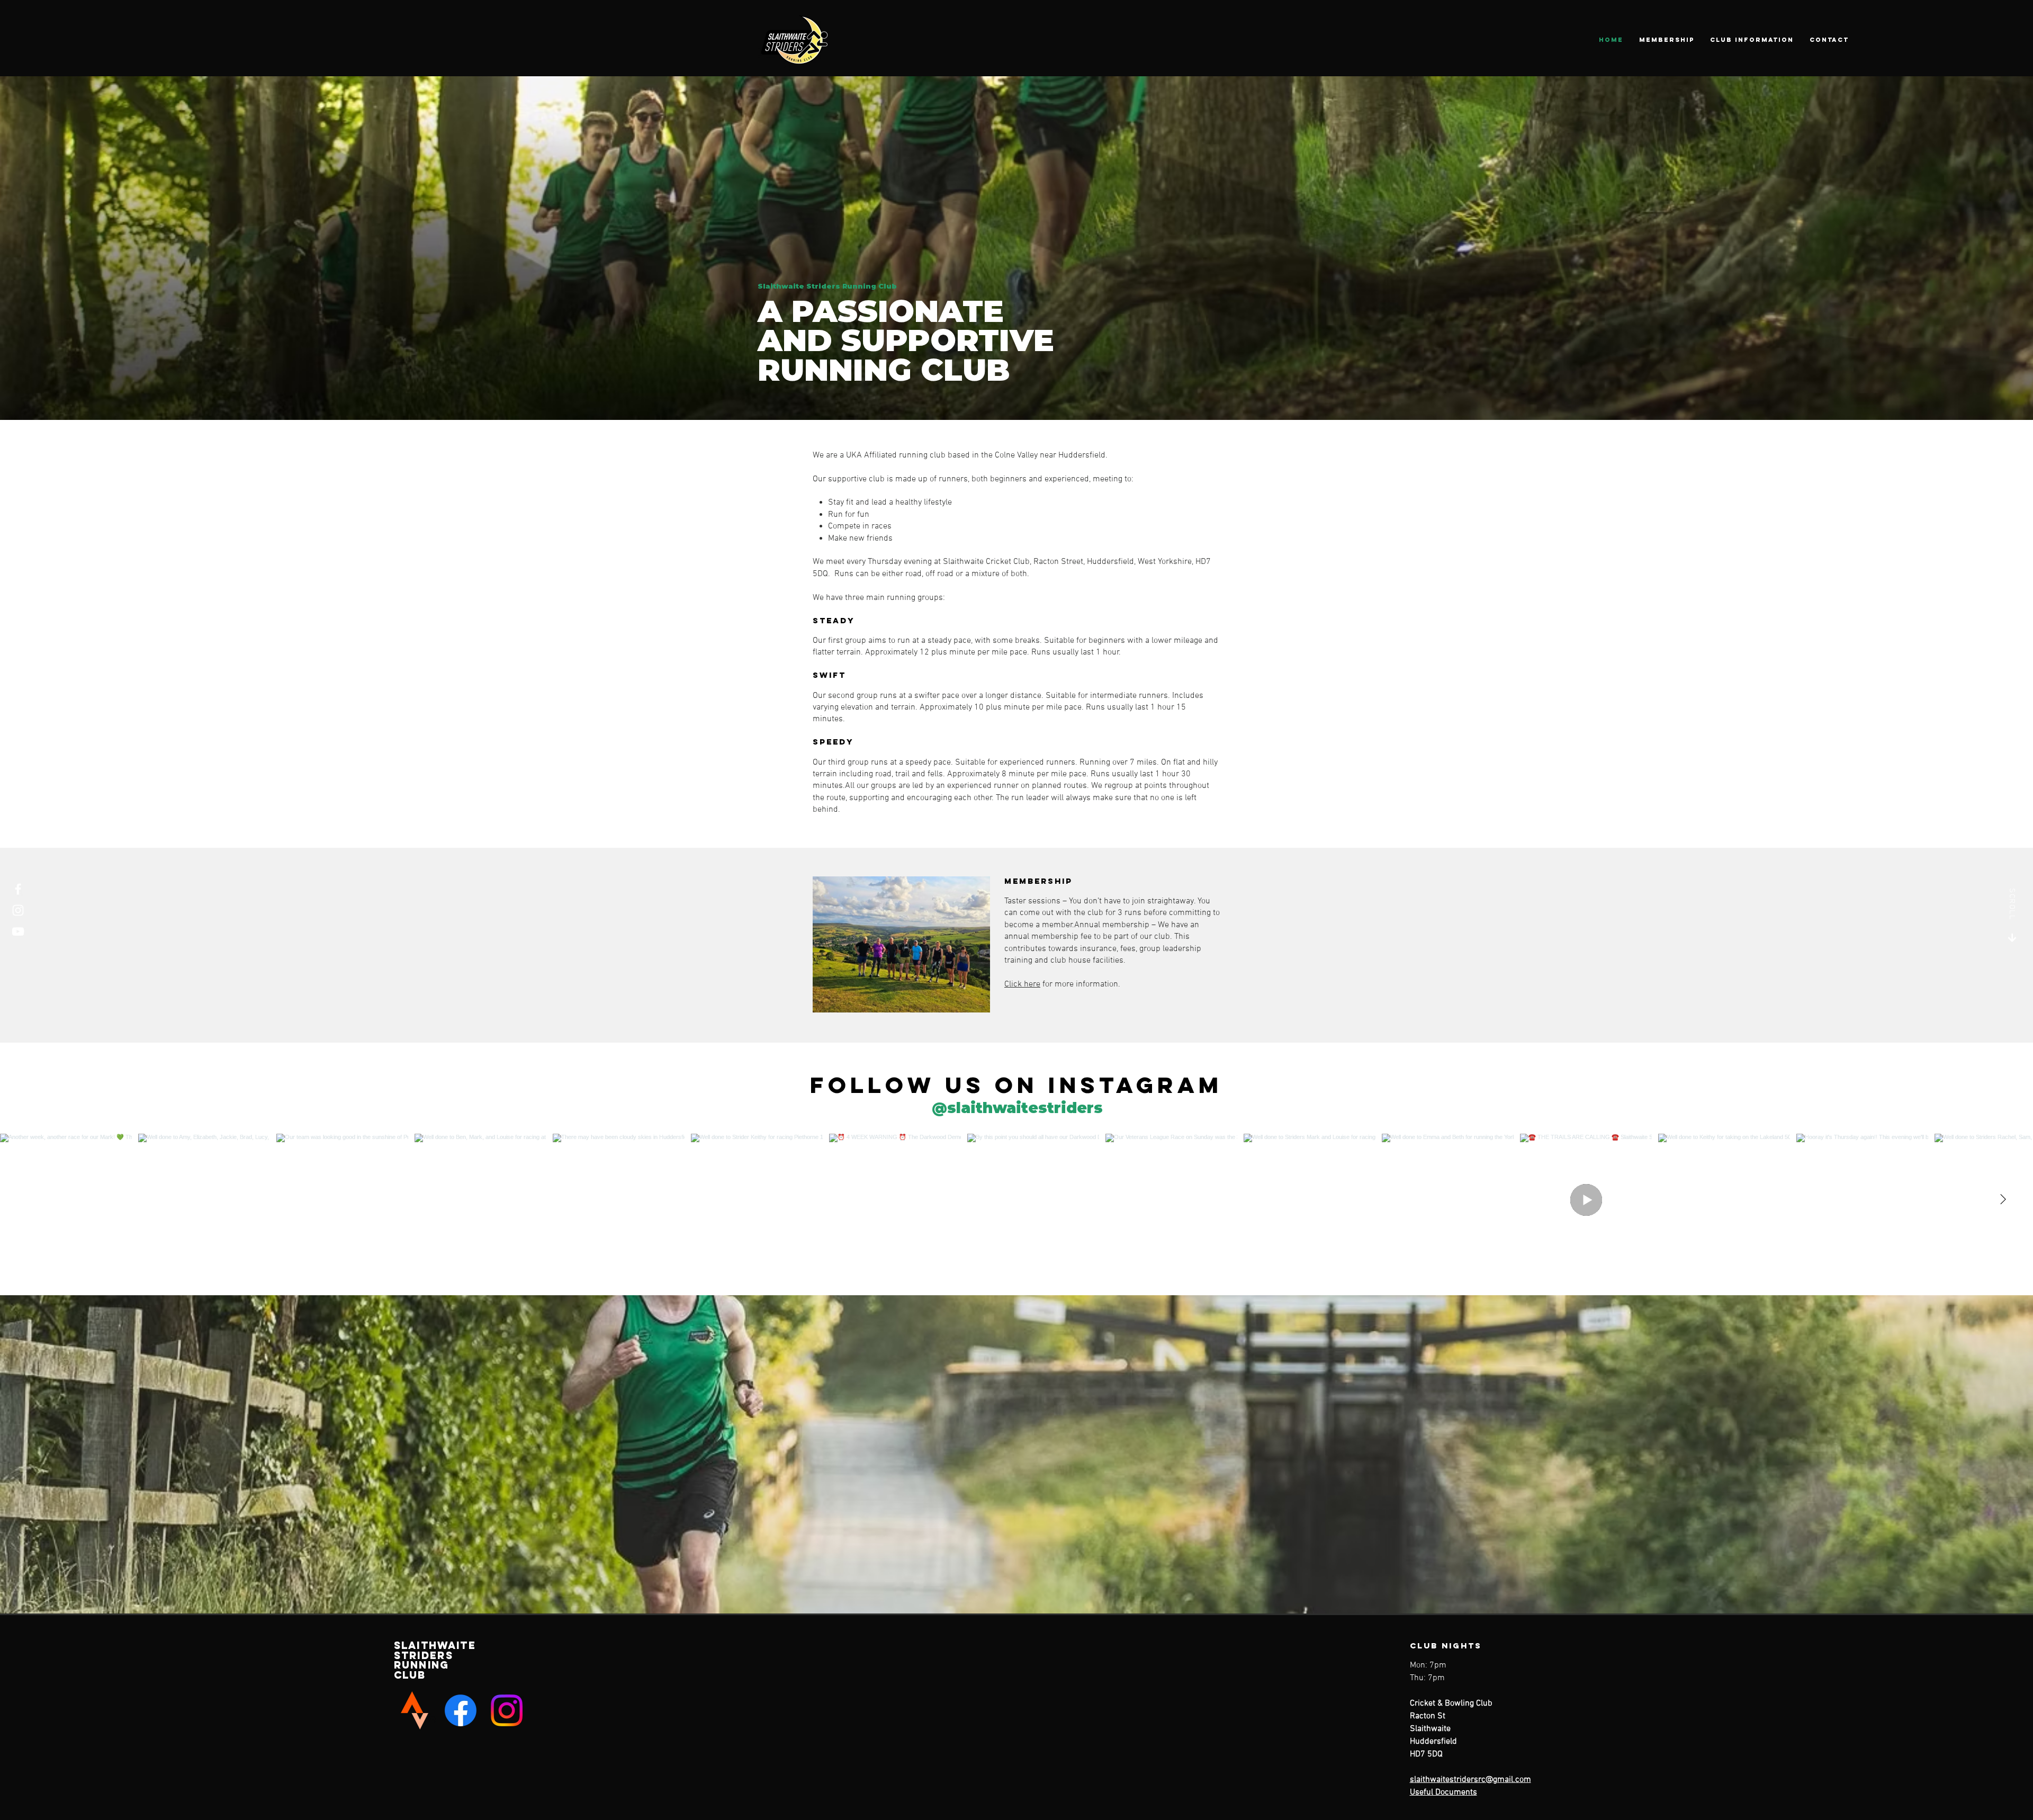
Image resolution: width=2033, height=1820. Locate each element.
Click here (1022, 984)
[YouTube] (18, 931)
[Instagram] (18, 910)
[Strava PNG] (415, 1710)
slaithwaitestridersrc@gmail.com (1470, 1780)
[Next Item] (2003, 1199)
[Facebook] (18, 889)
